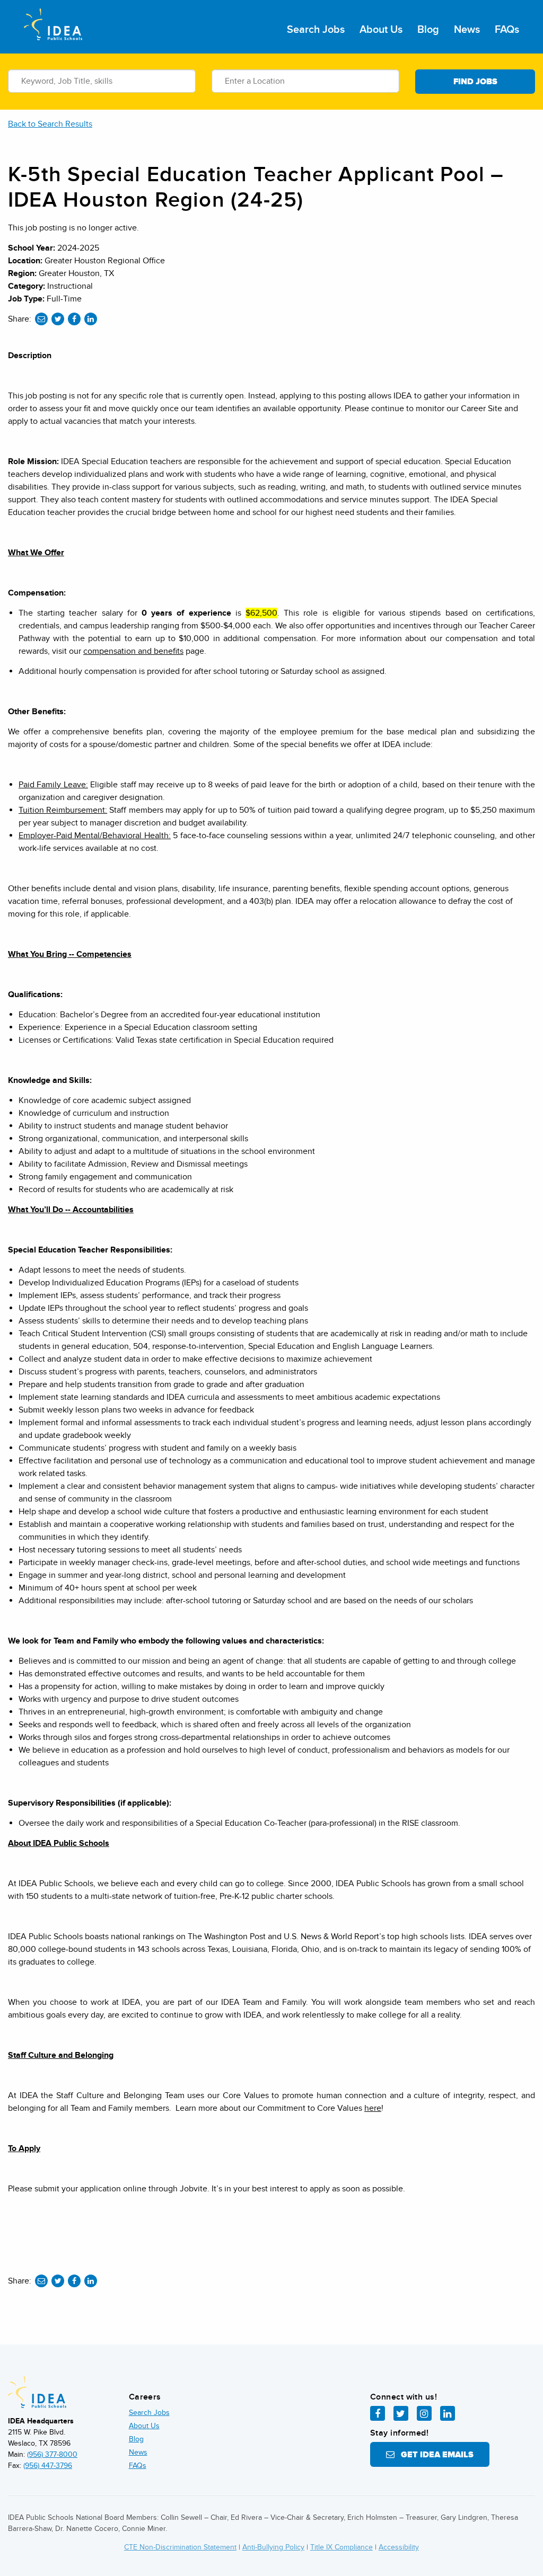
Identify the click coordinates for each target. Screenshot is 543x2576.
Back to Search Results (50, 124)
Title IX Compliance (341, 2547)
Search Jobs (316, 30)
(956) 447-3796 (48, 2466)
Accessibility (399, 2547)
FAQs (507, 30)
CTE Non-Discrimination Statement (180, 2547)
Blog (428, 30)
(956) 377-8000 (52, 2454)
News (467, 30)
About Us (381, 30)
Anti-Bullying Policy (273, 2547)
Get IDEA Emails (434, 2455)
